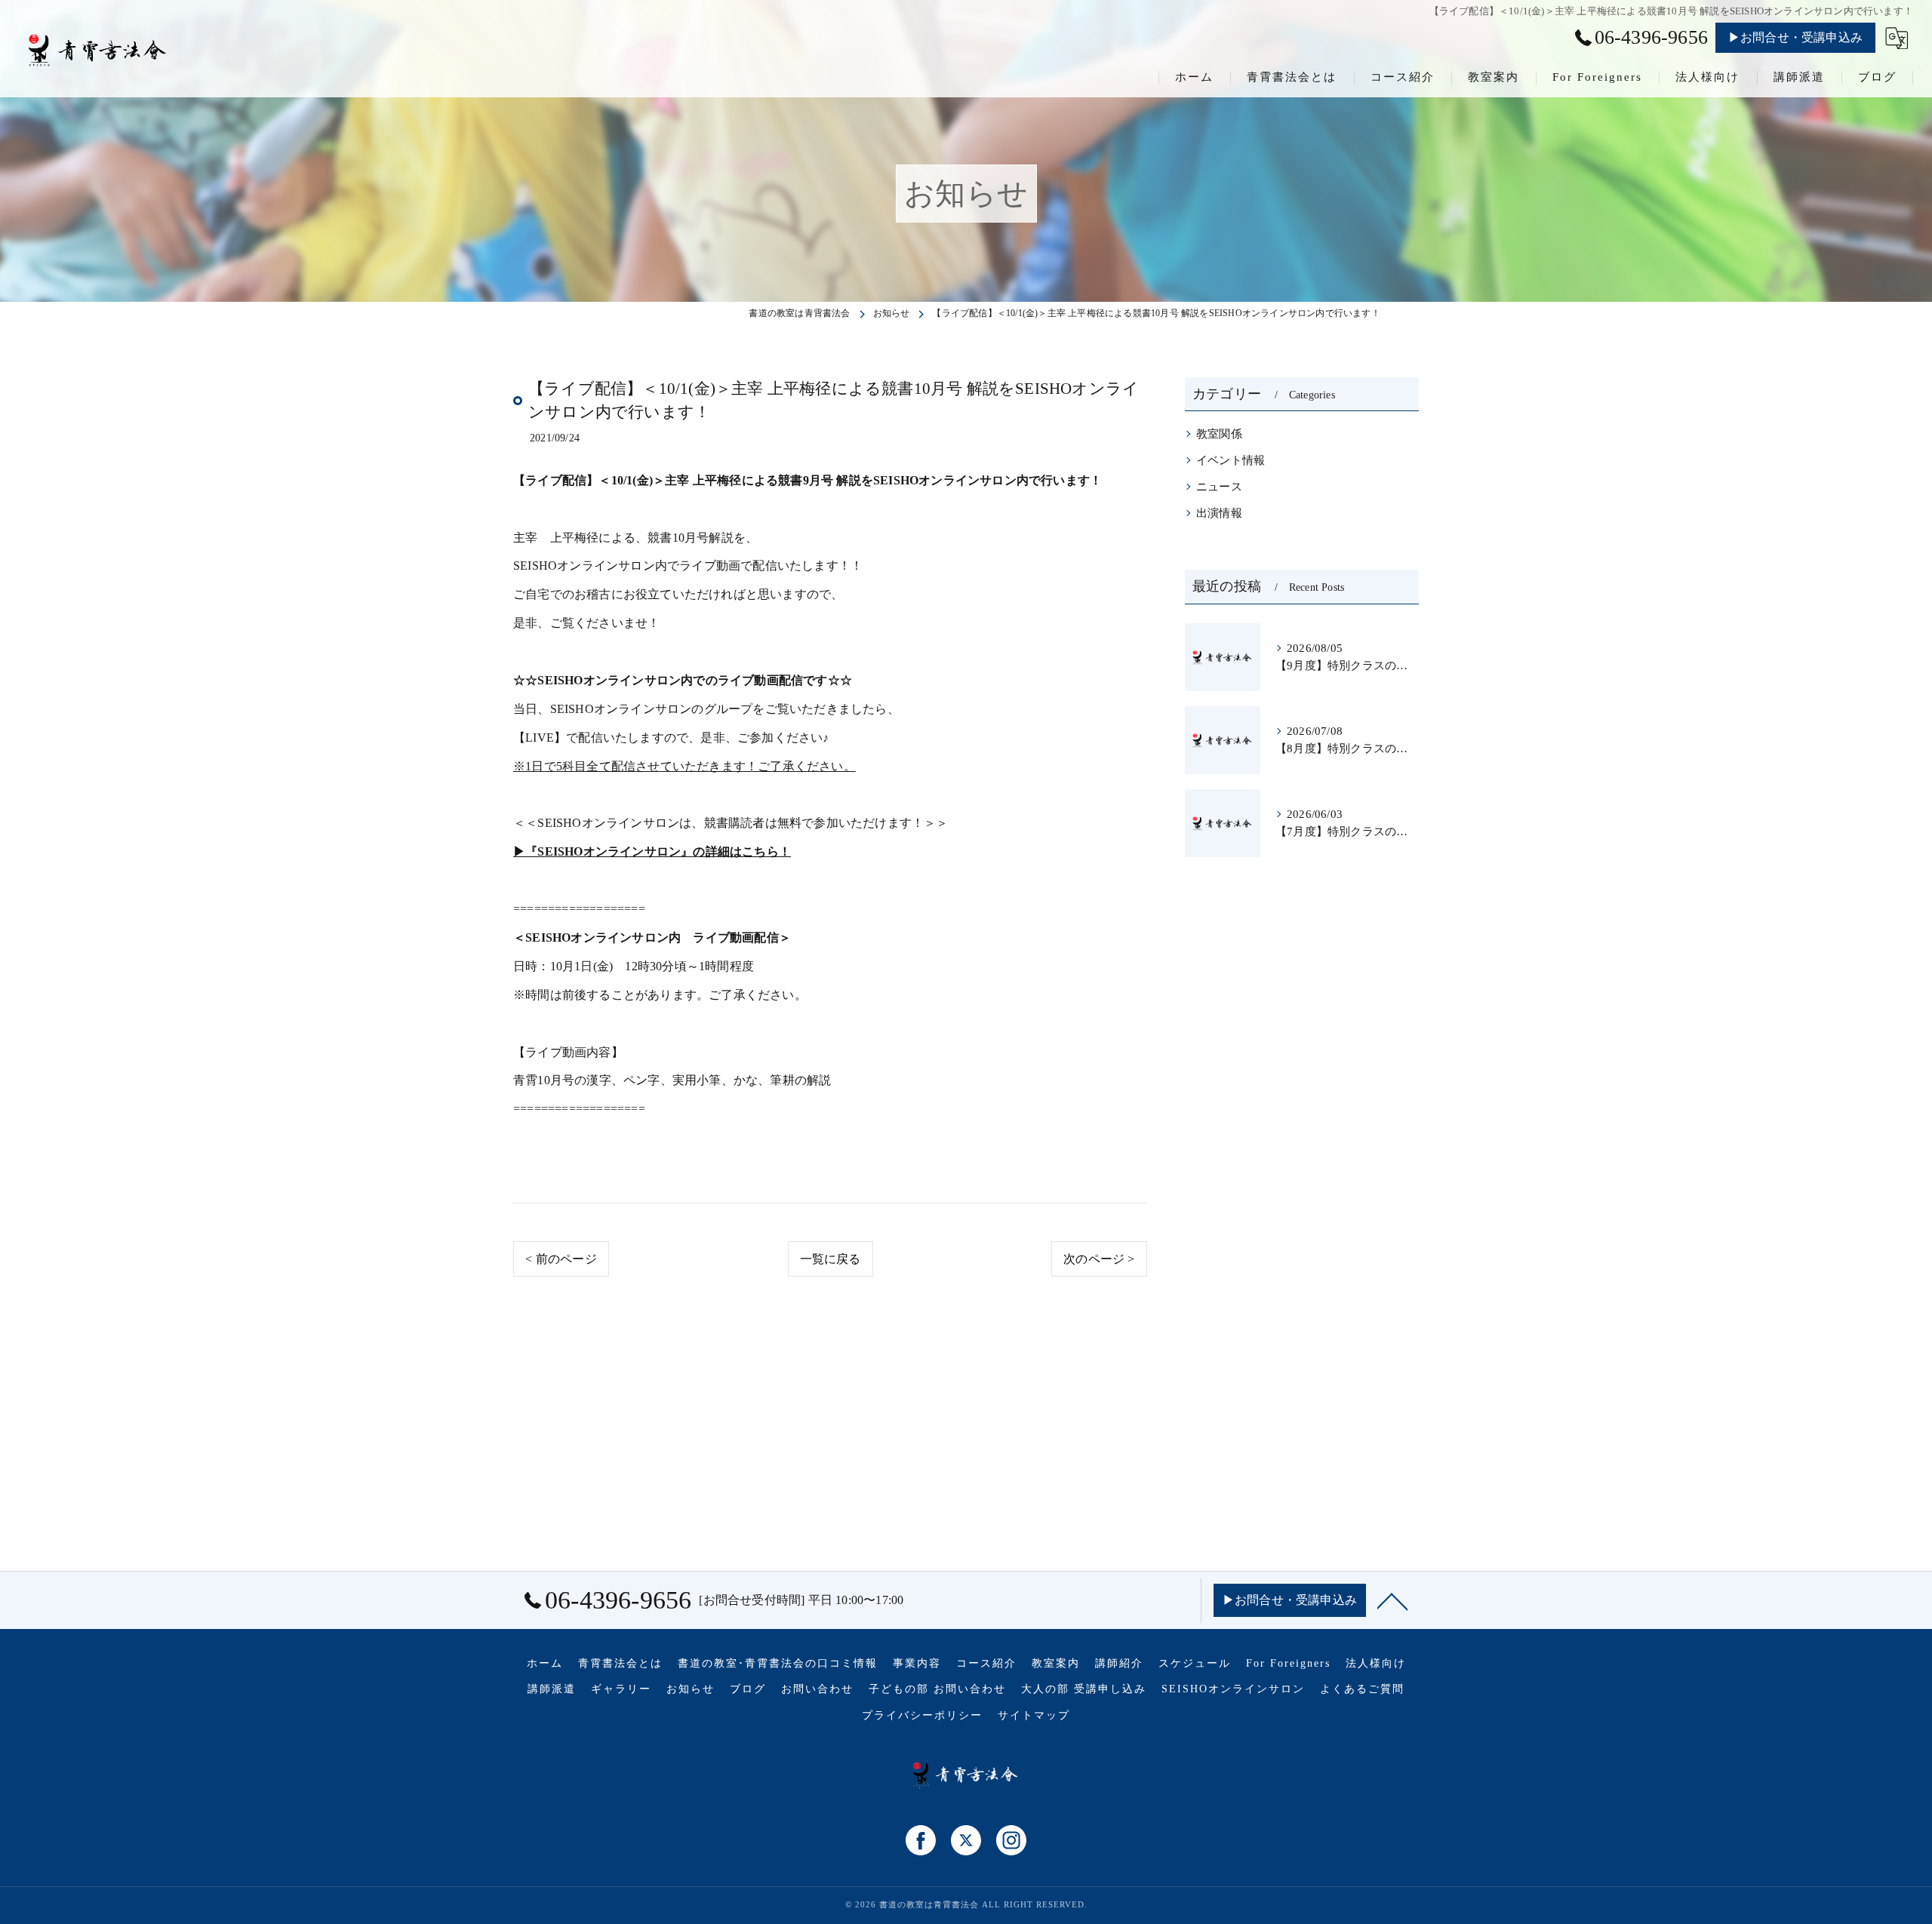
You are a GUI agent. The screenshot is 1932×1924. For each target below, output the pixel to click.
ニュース (1219, 487)
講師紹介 (1119, 1663)
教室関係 (1219, 434)
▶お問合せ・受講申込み (1795, 37)
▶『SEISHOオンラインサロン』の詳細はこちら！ (652, 851)
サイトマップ (1034, 1715)
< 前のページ (561, 1259)
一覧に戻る (831, 1259)
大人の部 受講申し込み (1084, 1689)
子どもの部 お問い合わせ (937, 1689)
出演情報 (1219, 513)
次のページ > (1099, 1259)
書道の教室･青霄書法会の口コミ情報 (778, 1663)
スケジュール (1195, 1663)
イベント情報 (1231, 460)
